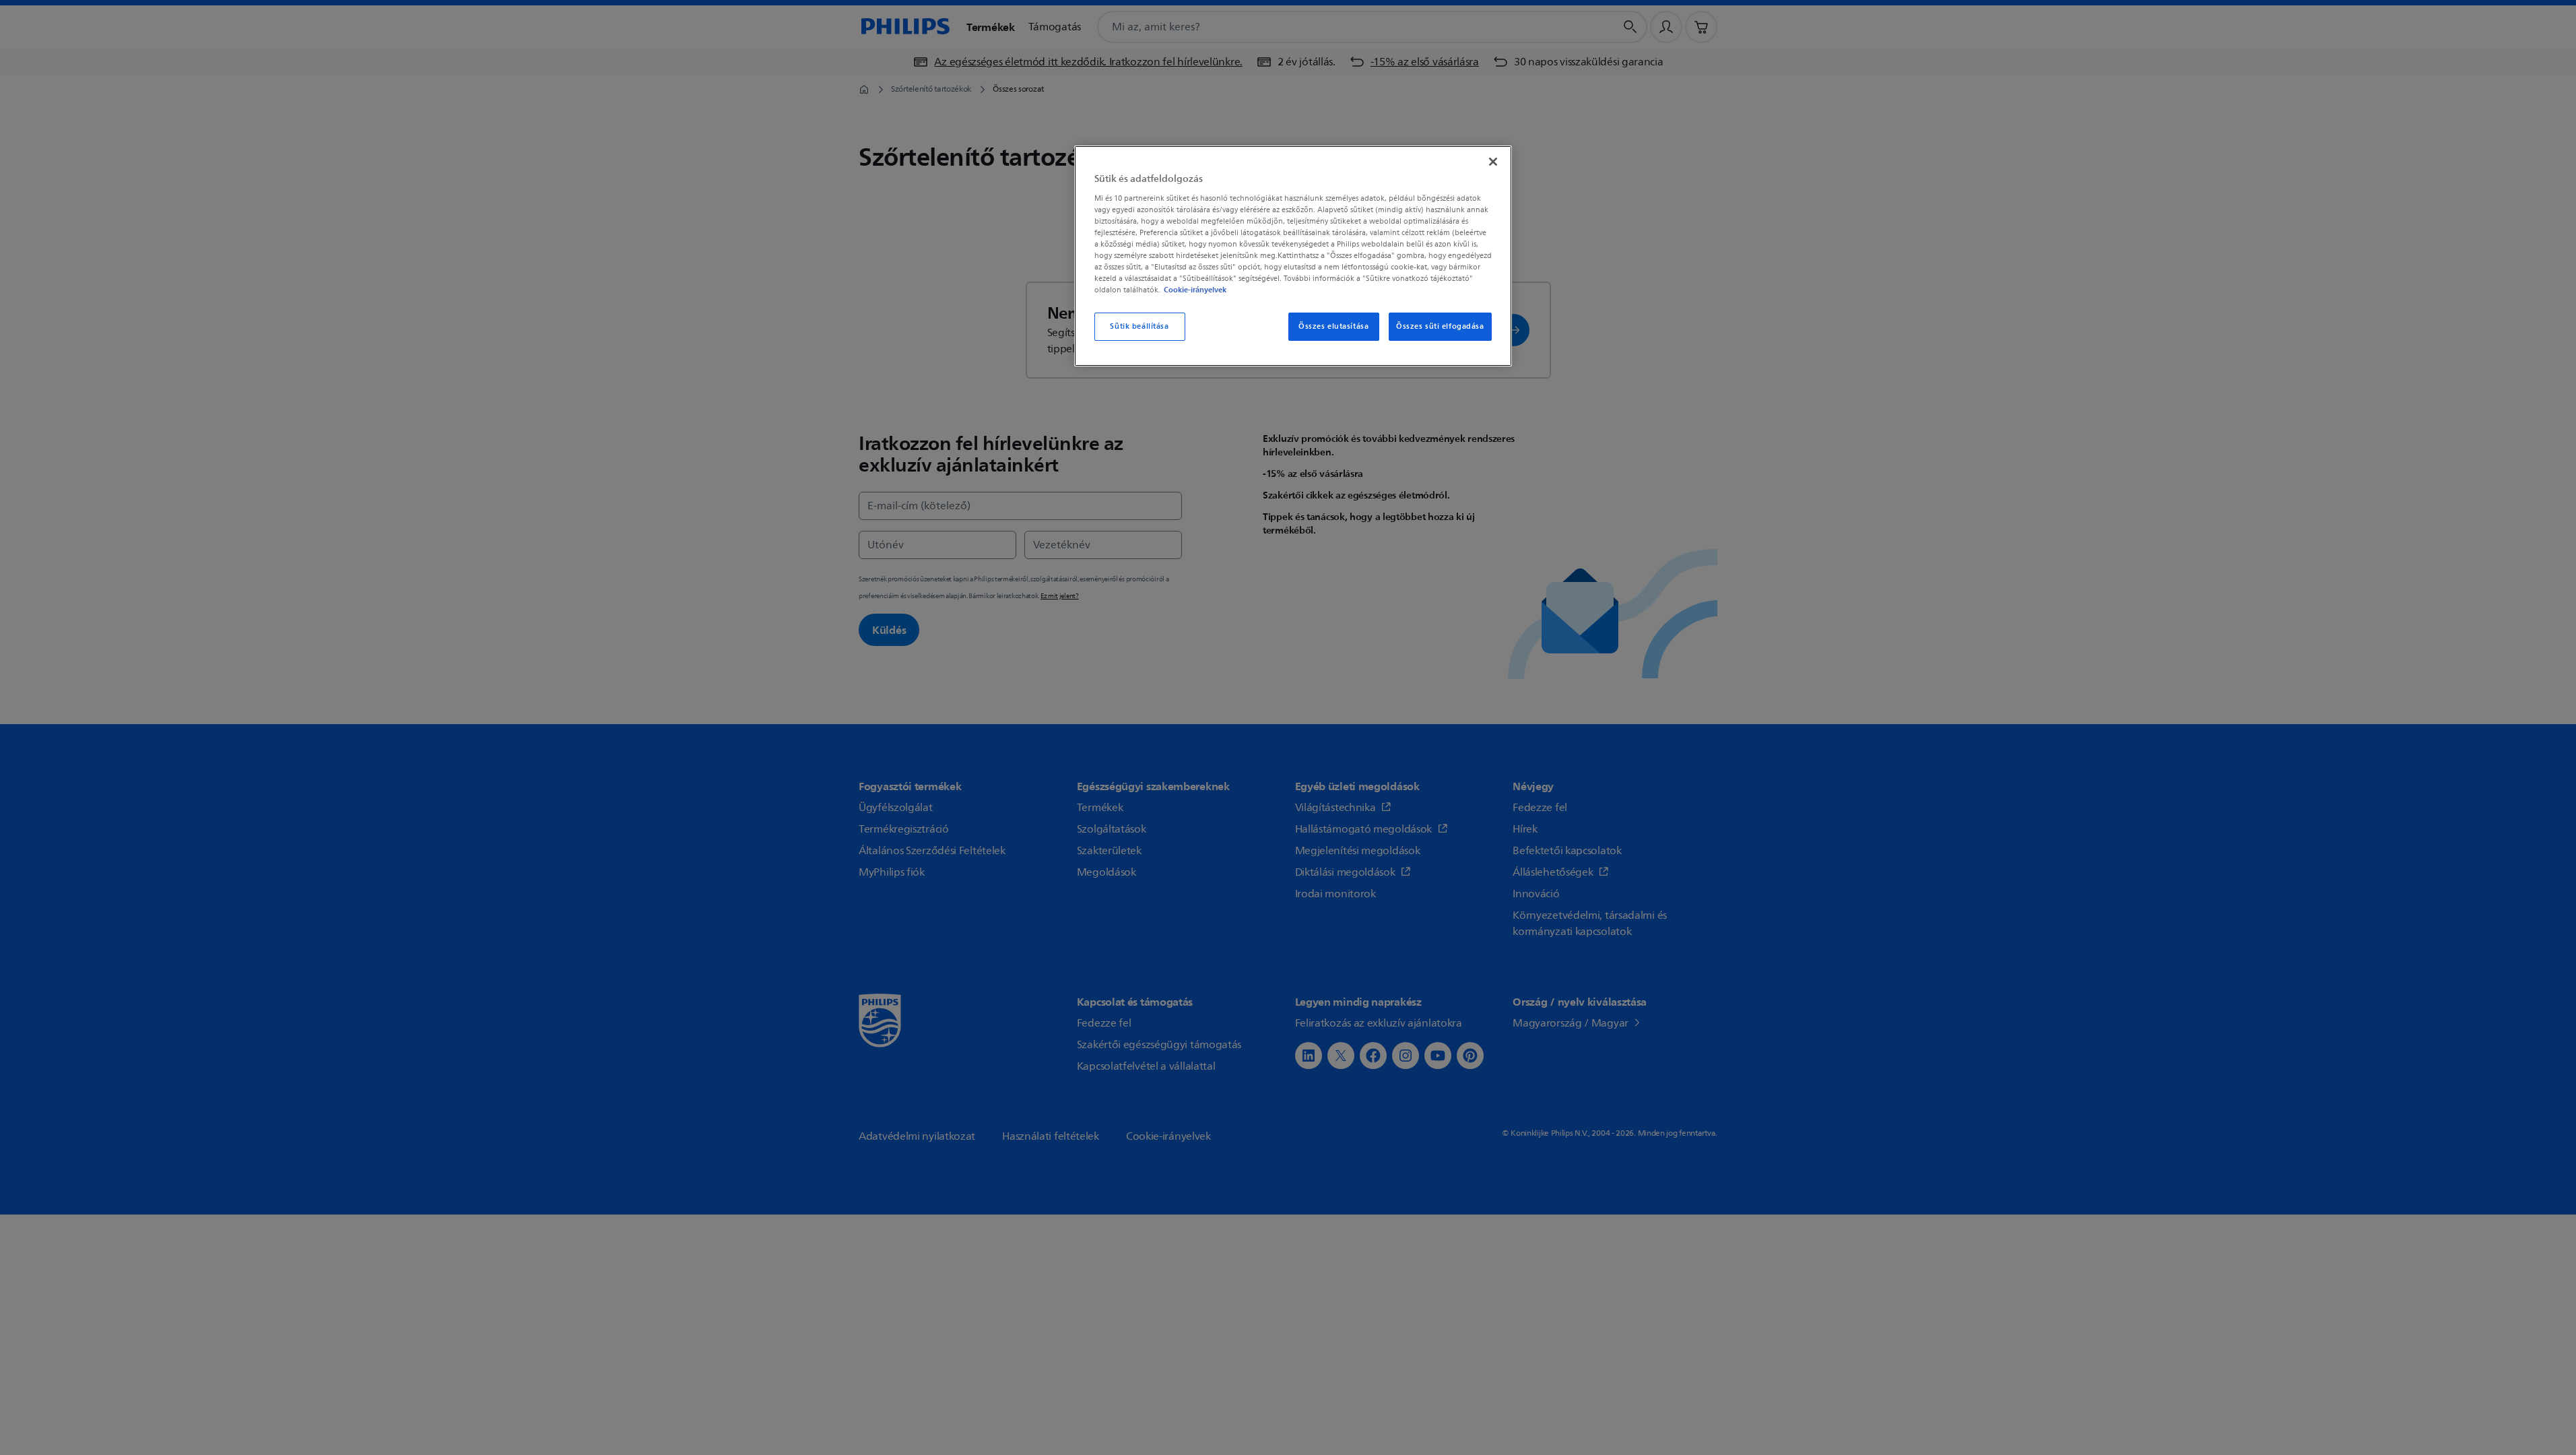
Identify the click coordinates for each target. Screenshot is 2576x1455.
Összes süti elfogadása (1440, 326)
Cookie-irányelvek (1195, 290)
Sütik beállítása (1139, 326)
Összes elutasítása (1333, 326)
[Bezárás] (1493, 162)
